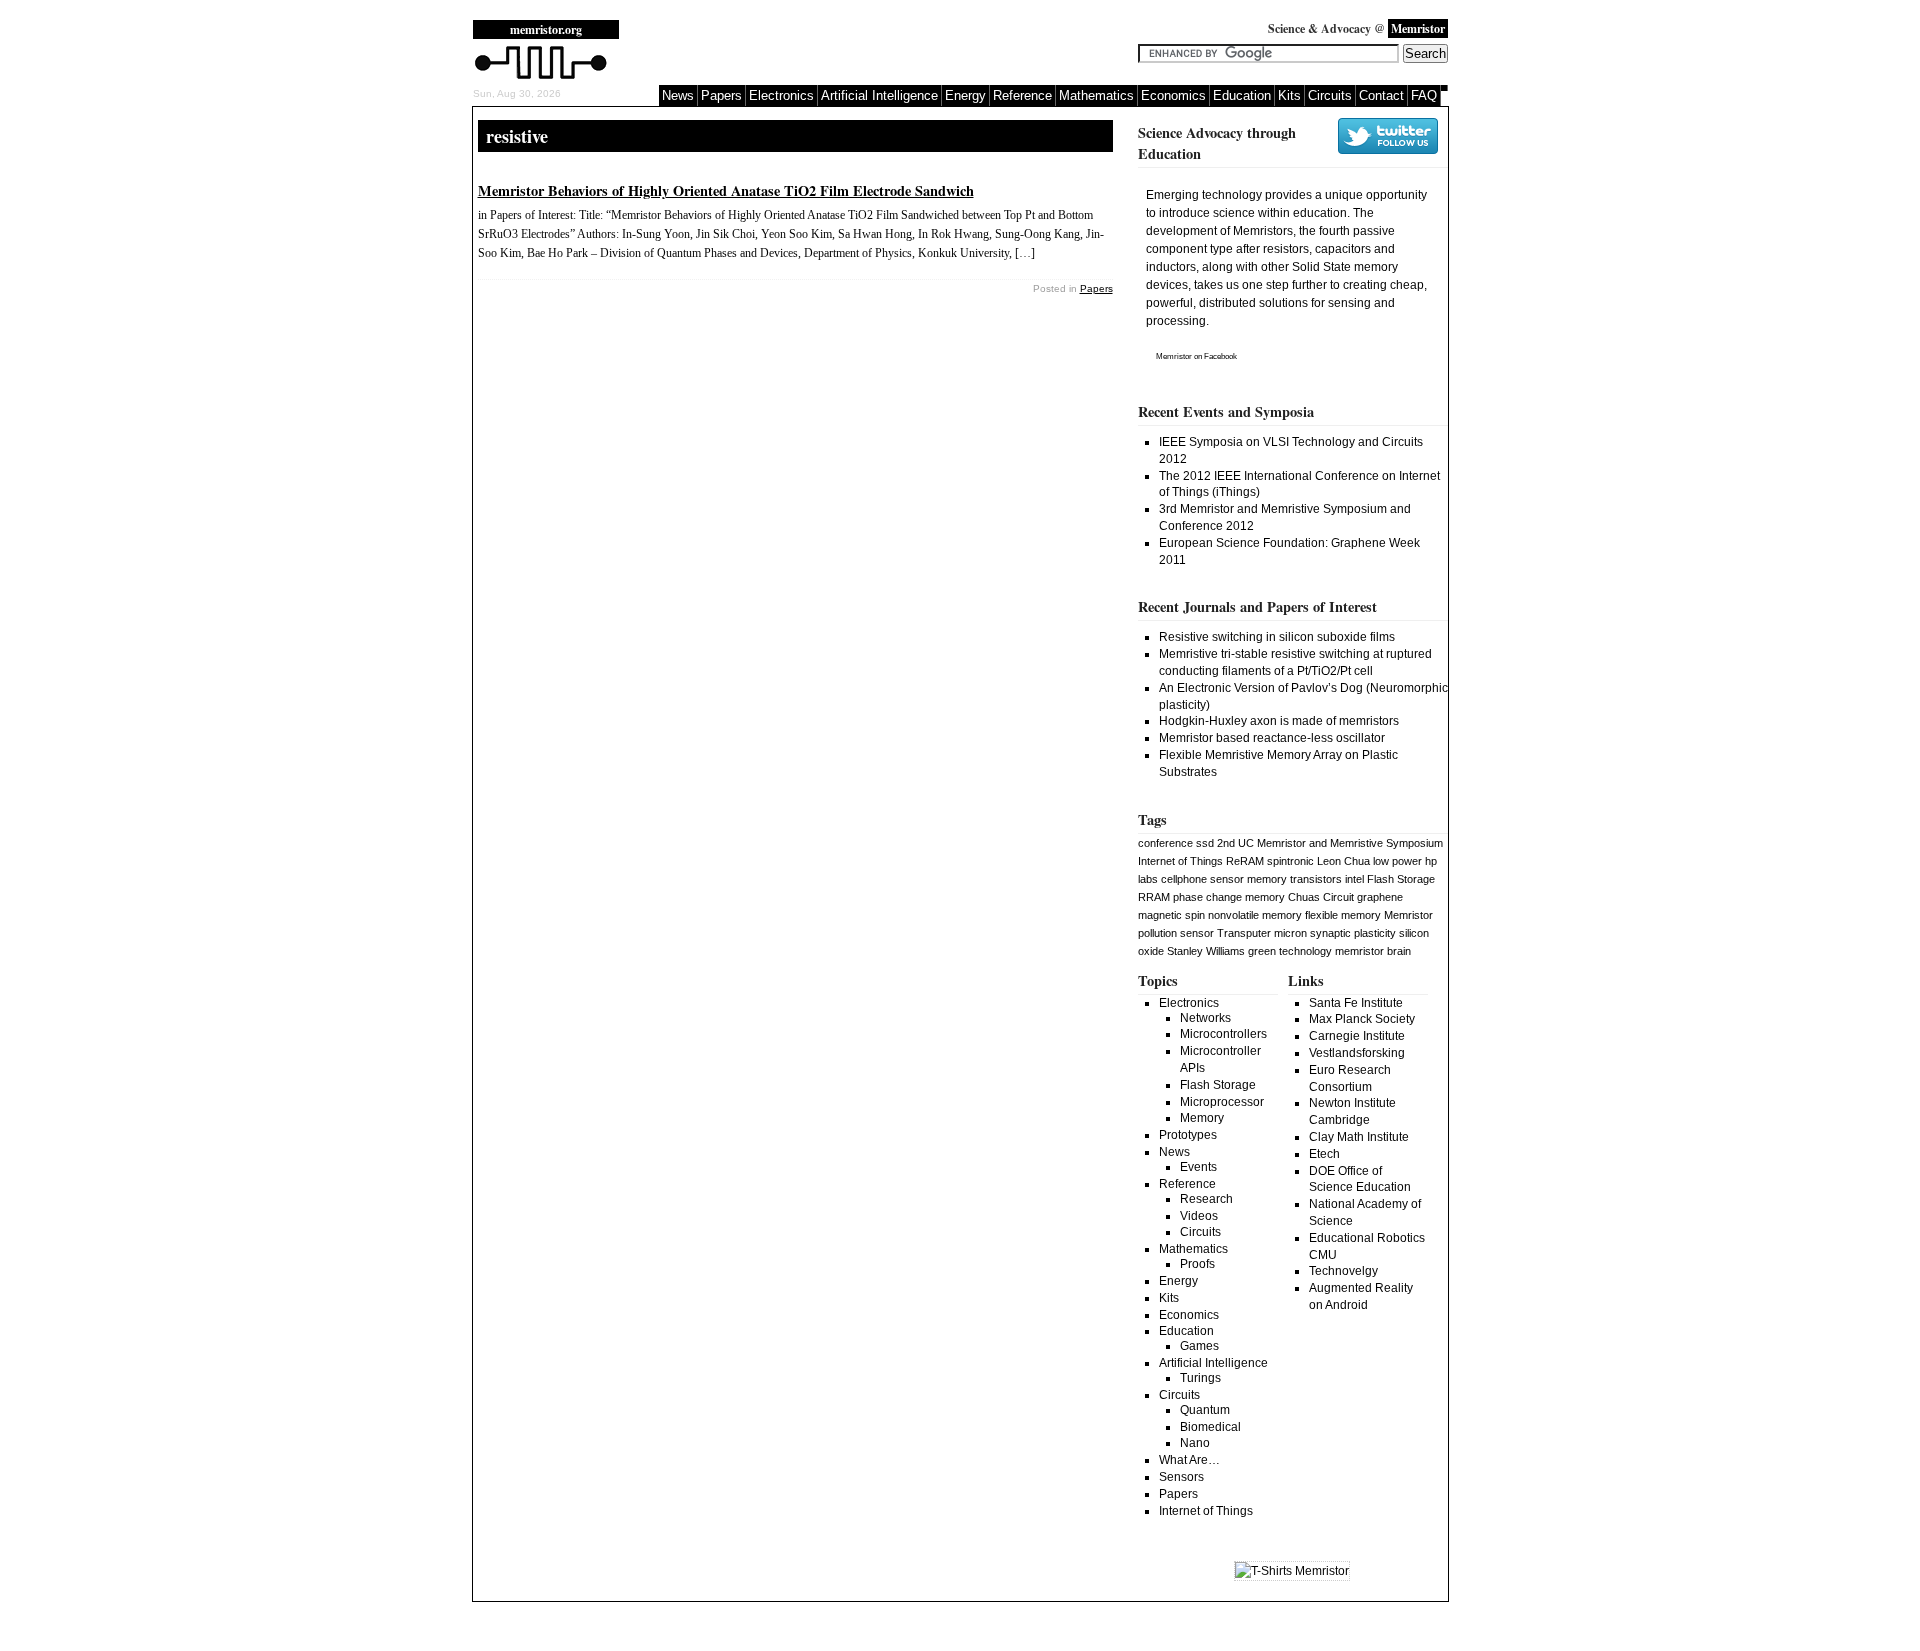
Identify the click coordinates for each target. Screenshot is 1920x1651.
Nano (1195, 1443)
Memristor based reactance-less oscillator (1272, 738)
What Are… (1189, 1460)
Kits (1289, 95)
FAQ (1424, 95)
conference (1165, 843)
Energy (965, 95)
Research (1206, 1199)
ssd (1205, 843)
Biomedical (1210, 1427)
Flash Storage (1401, 879)
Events (1198, 1167)
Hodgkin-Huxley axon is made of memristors (1279, 721)
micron (1290, 933)
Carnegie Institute (1357, 1036)
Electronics (781, 95)
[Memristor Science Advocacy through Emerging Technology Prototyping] (541, 76)
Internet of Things (1180, 861)
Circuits (1330, 95)
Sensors (1181, 1477)
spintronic (1290, 861)
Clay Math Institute (1359, 1137)
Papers (721, 95)
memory (1267, 879)
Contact (1381, 95)
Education (1242, 95)
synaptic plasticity (1353, 933)
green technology (1290, 951)
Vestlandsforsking (1357, 1053)
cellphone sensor (1202, 879)
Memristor (1174, 356)
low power (1397, 861)
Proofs (1197, 1264)
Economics (1173, 95)
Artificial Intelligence (879, 95)
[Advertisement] (887, 50)
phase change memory (1229, 897)
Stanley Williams (1206, 951)
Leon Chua (1343, 861)
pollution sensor (1176, 933)
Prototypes (1188, 1135)
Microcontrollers (1223, 1034)
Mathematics (1096, 95)
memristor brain (1373, 951)
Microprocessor (1222, 1102)
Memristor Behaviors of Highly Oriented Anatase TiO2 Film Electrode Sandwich (726, 190)
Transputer (1244, 933)
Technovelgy (1343, 1271)
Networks (1205, 1018)
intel (1354, 879)
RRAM (1154, 897)
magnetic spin (1171, 915)
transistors (1316, 879)
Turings (1200, 1378)
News (678, 95)
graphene (1380, 897)
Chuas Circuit (1321, 897)
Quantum (1205, 1410)
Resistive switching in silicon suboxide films (1277, 637)
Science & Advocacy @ (1356, 28)
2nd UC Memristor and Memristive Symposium (1330, 843)
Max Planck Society (1362, 1019)
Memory (1202, 1118)
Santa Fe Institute (1356, 1003)
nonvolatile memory (1255, 915)
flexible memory (1343, 915)
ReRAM (1245, 861)
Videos (1199, 1216)
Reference (1022, 95)
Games (1199, 1346)
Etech (1324, 1154)
